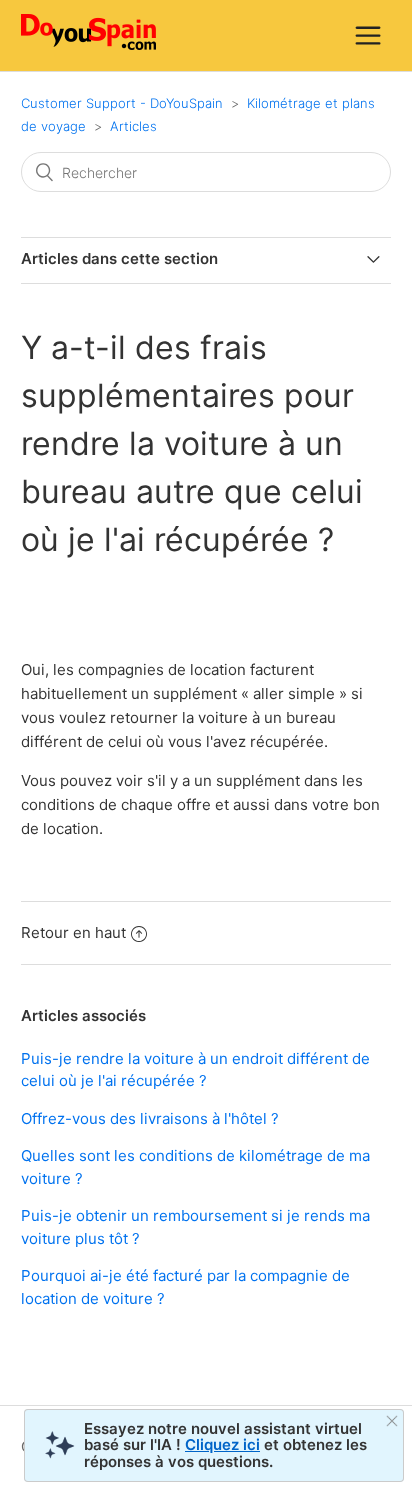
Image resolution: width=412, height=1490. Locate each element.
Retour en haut (73, 932)
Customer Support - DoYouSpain (122, 103)
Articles (133, 126)
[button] (368, 35)
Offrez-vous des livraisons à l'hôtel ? (150, 1118)
